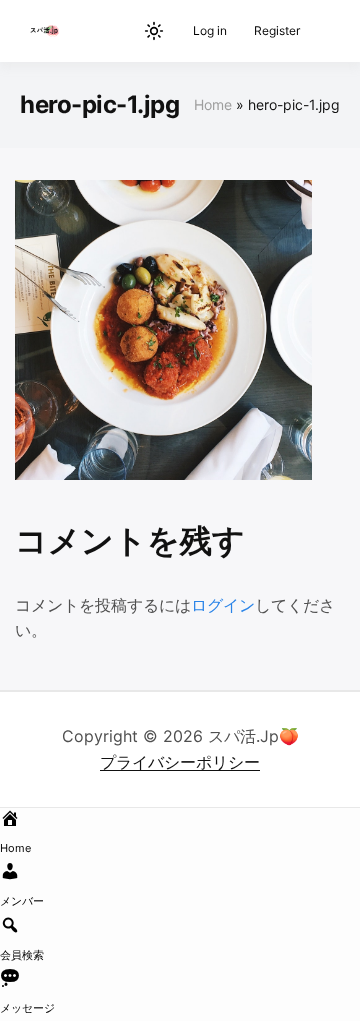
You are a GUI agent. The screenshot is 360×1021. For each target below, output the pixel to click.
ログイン (223, 605)
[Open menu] (325, 31)
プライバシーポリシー (180, 762)
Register (277, 30)
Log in (210, 30)
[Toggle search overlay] (120, 31)
